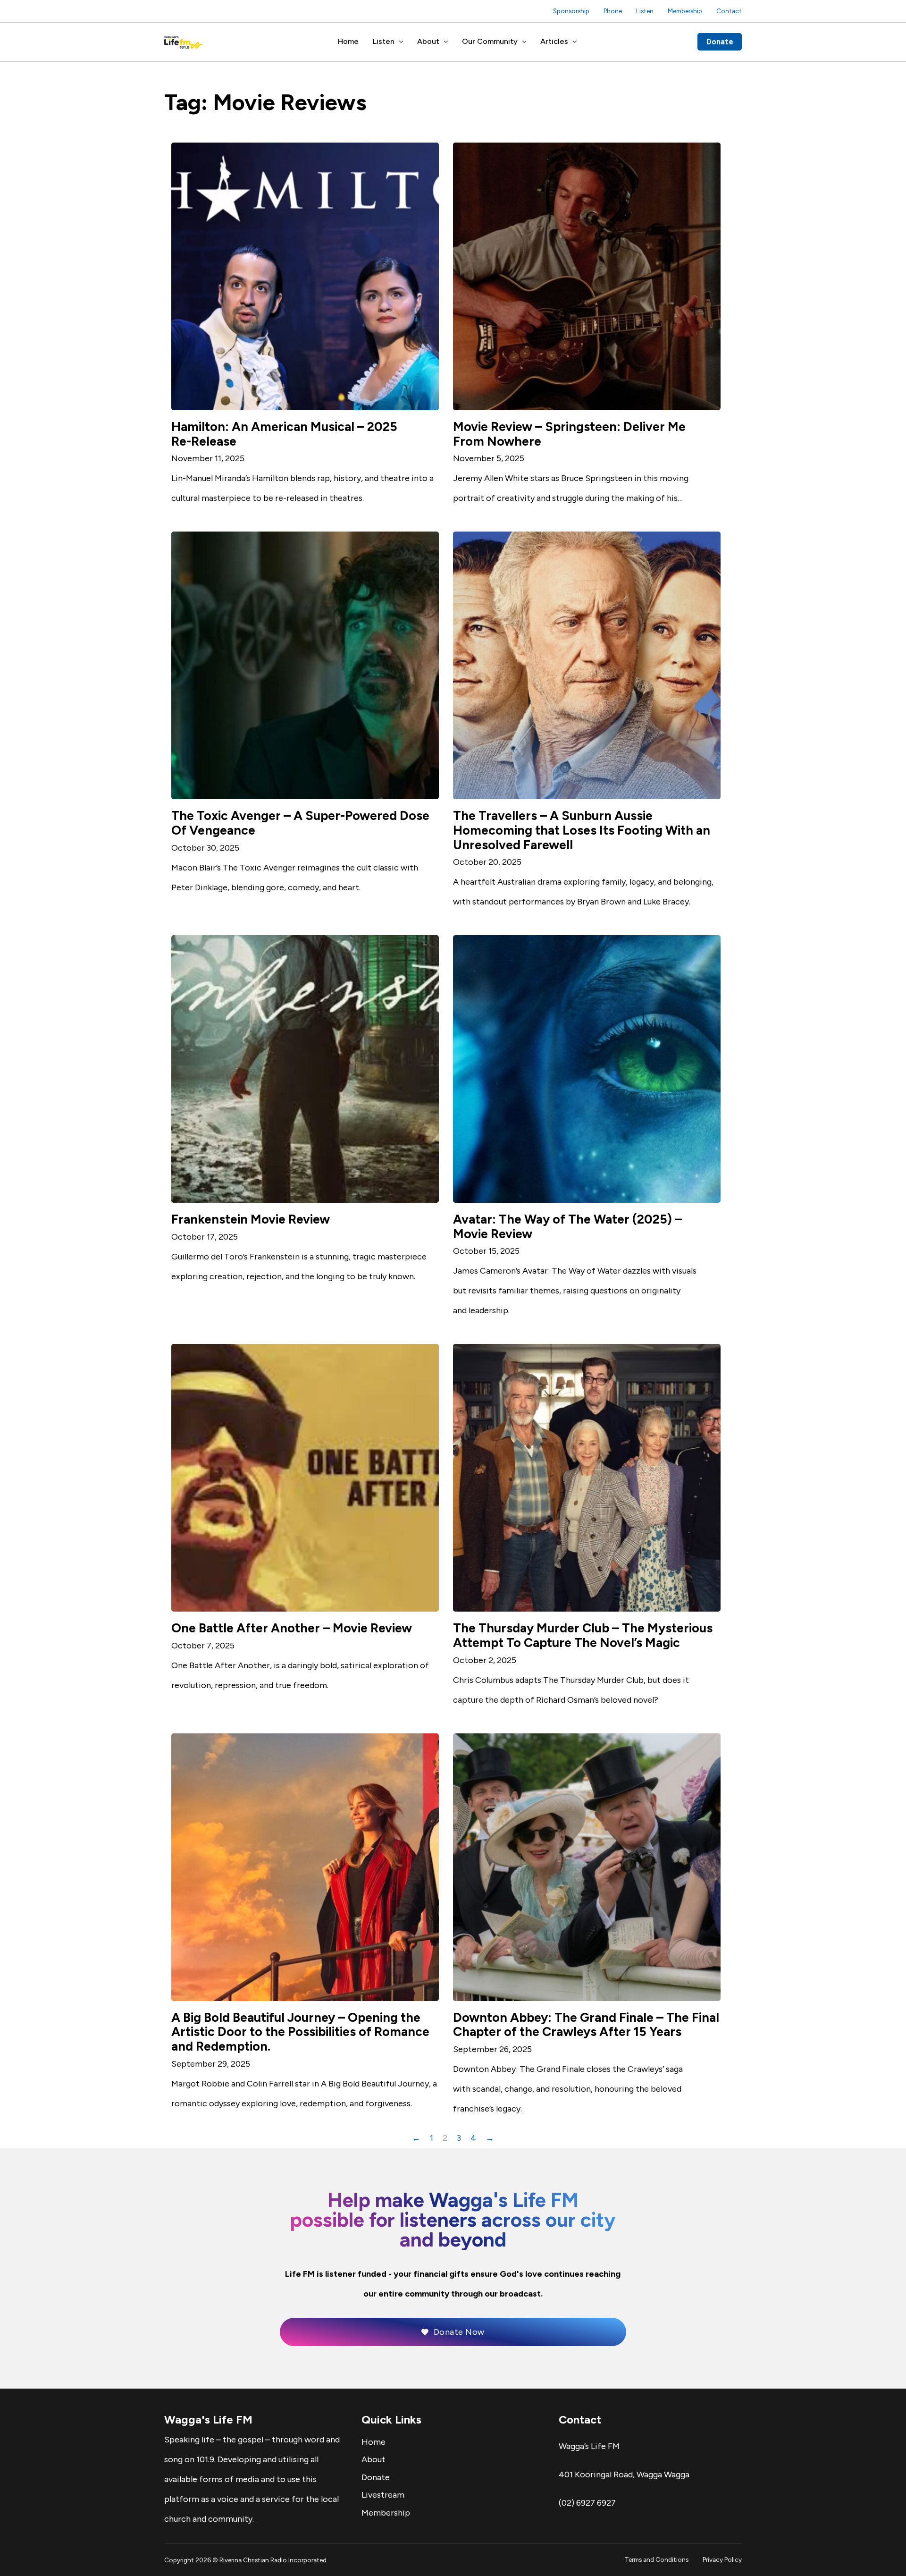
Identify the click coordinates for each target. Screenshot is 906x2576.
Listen (645, 11)
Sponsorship (571, 11)
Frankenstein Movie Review (251, 1219)
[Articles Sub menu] (575, 42)
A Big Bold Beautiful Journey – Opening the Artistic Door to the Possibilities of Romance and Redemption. (300, 2032)
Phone (613, 11)
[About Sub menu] (446, 42)
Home (348, 41)
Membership (685, 11)
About (428, 41)
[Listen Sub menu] (401, 42)
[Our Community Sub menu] (524, 42)
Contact (729, 11)
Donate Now (459, 2332)
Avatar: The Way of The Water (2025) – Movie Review (567, 1227)
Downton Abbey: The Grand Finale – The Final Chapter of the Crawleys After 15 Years (586, 2025)
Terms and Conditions (657, 2559)
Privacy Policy (722, 2559)
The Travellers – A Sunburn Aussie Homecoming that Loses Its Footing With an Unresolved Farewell (582, 830)
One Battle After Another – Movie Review (292, 1628)
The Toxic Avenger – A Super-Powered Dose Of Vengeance (300, 823)
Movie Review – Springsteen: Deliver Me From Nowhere (569, 434)
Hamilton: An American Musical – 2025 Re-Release (284, 434)
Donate (720, 42)
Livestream (383, 2495)
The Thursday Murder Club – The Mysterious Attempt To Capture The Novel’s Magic (583, 1635)
